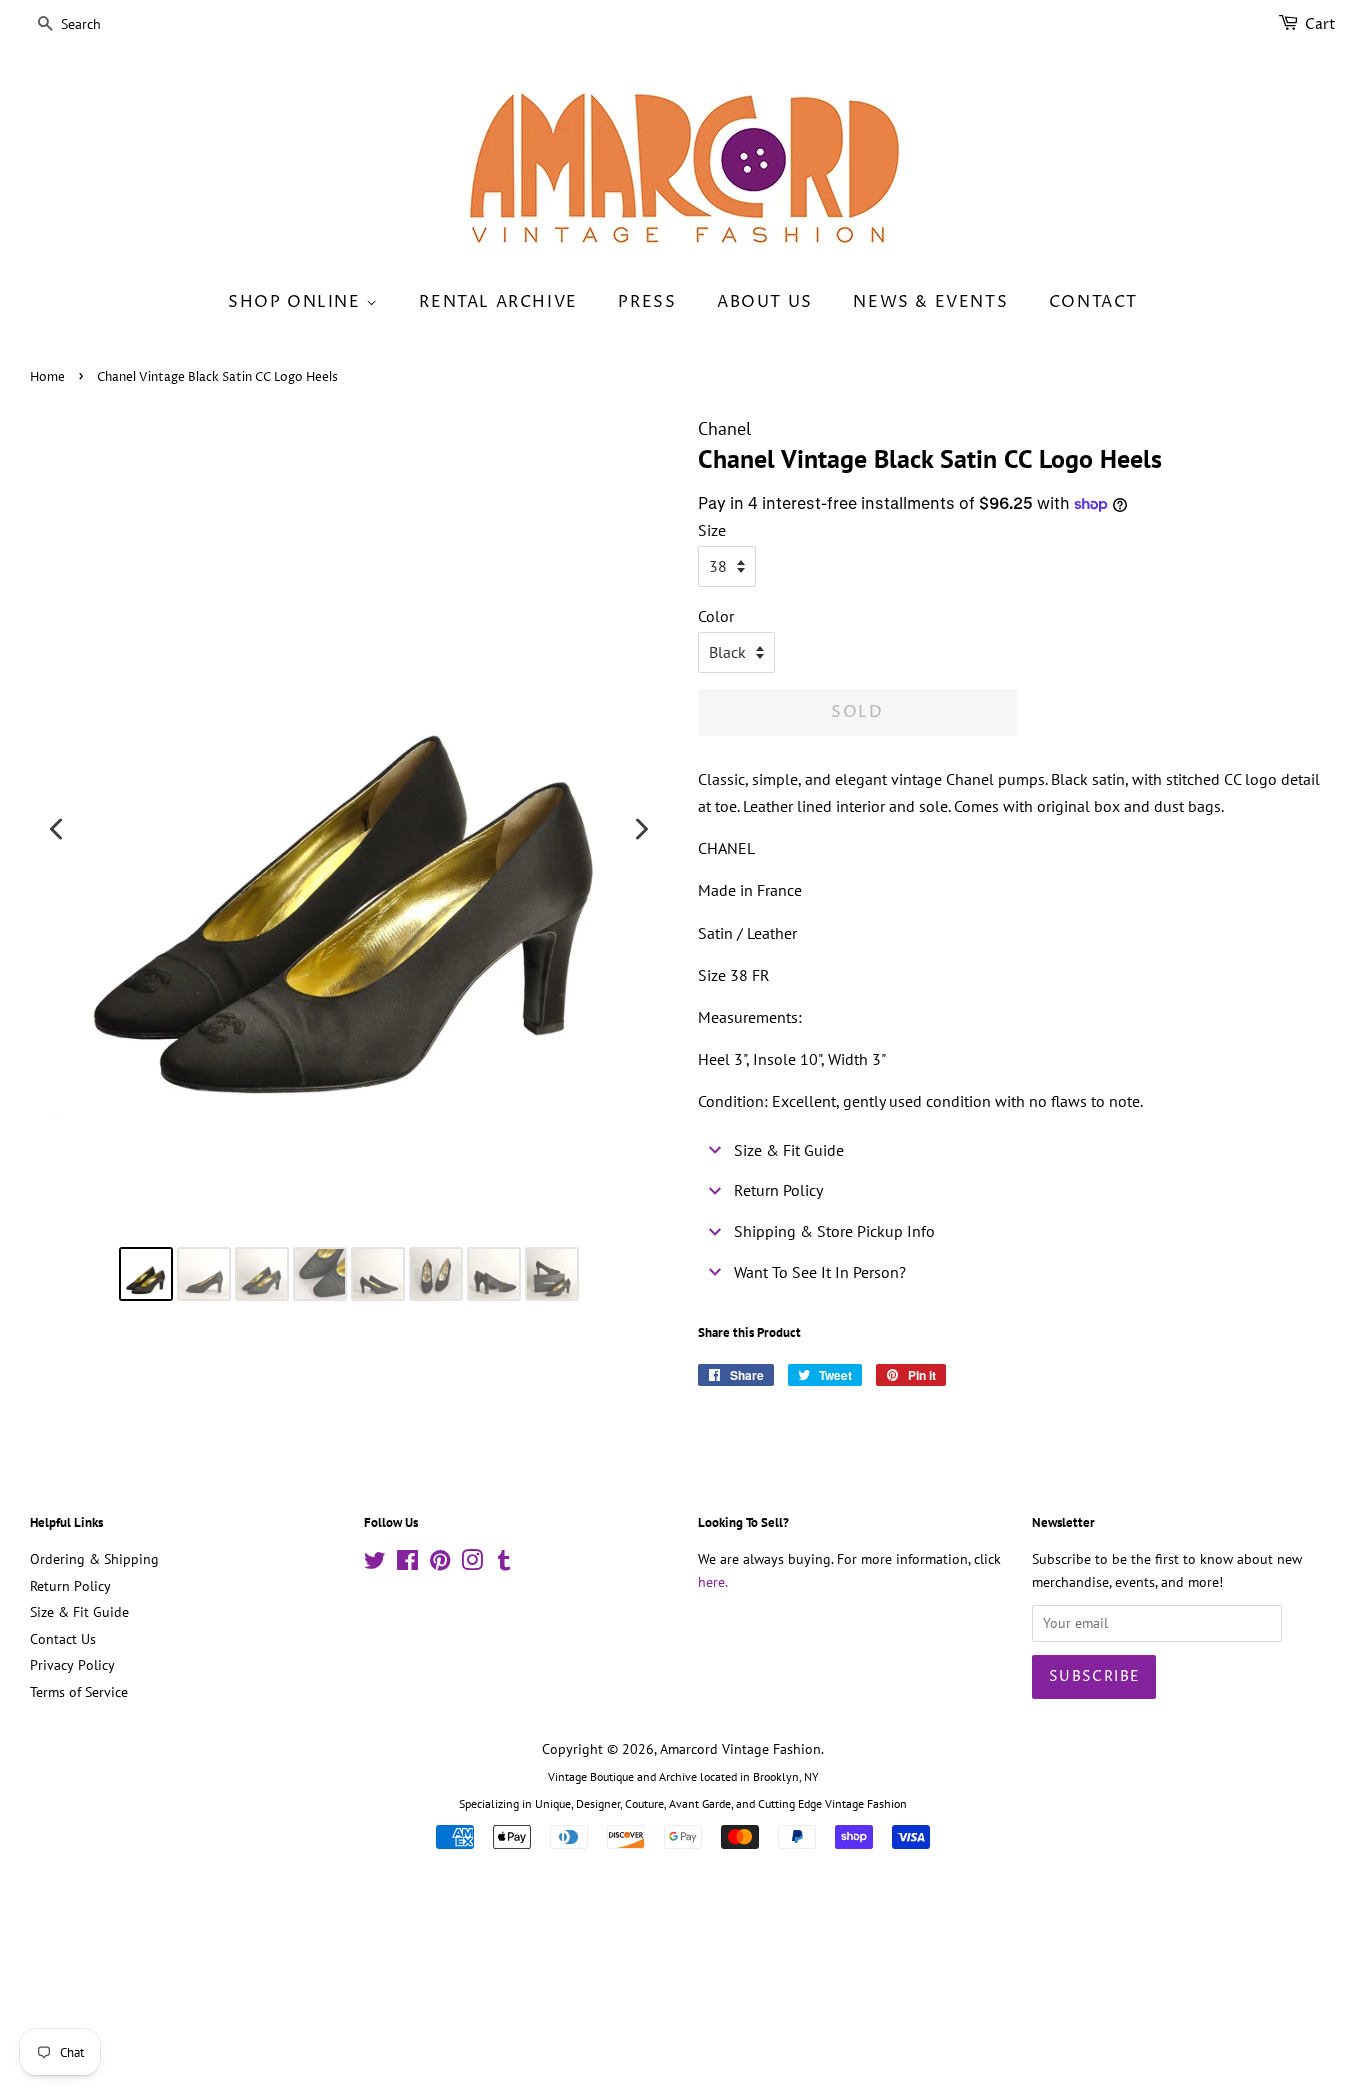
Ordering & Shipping (94, 1559)
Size (712, 530)
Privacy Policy (72, 1665)
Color (716, 616)
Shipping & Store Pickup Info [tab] (834, 1231)
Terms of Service (79, 1692)
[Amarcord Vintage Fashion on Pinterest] (440, 1564)
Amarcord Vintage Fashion (740, 1749)
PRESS (647, 302)
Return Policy (70, 1586)
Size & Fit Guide (79, 1612)
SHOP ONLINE (297, 302)
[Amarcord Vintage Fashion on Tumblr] (504, 1564)
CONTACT (1093, 302)
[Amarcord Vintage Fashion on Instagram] (472, 1564)
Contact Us (63, 1639)
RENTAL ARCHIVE (498, 302)
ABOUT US (765, 302)
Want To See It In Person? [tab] (820, 1272)
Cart (1320, 24)
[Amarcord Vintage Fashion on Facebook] (407, 1564)
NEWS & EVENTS (930, 302)
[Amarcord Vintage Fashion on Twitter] (375, 1564)
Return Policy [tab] (778, 1190)
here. (713, 1582)
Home (47, 377)
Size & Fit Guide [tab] (789, 1150)
